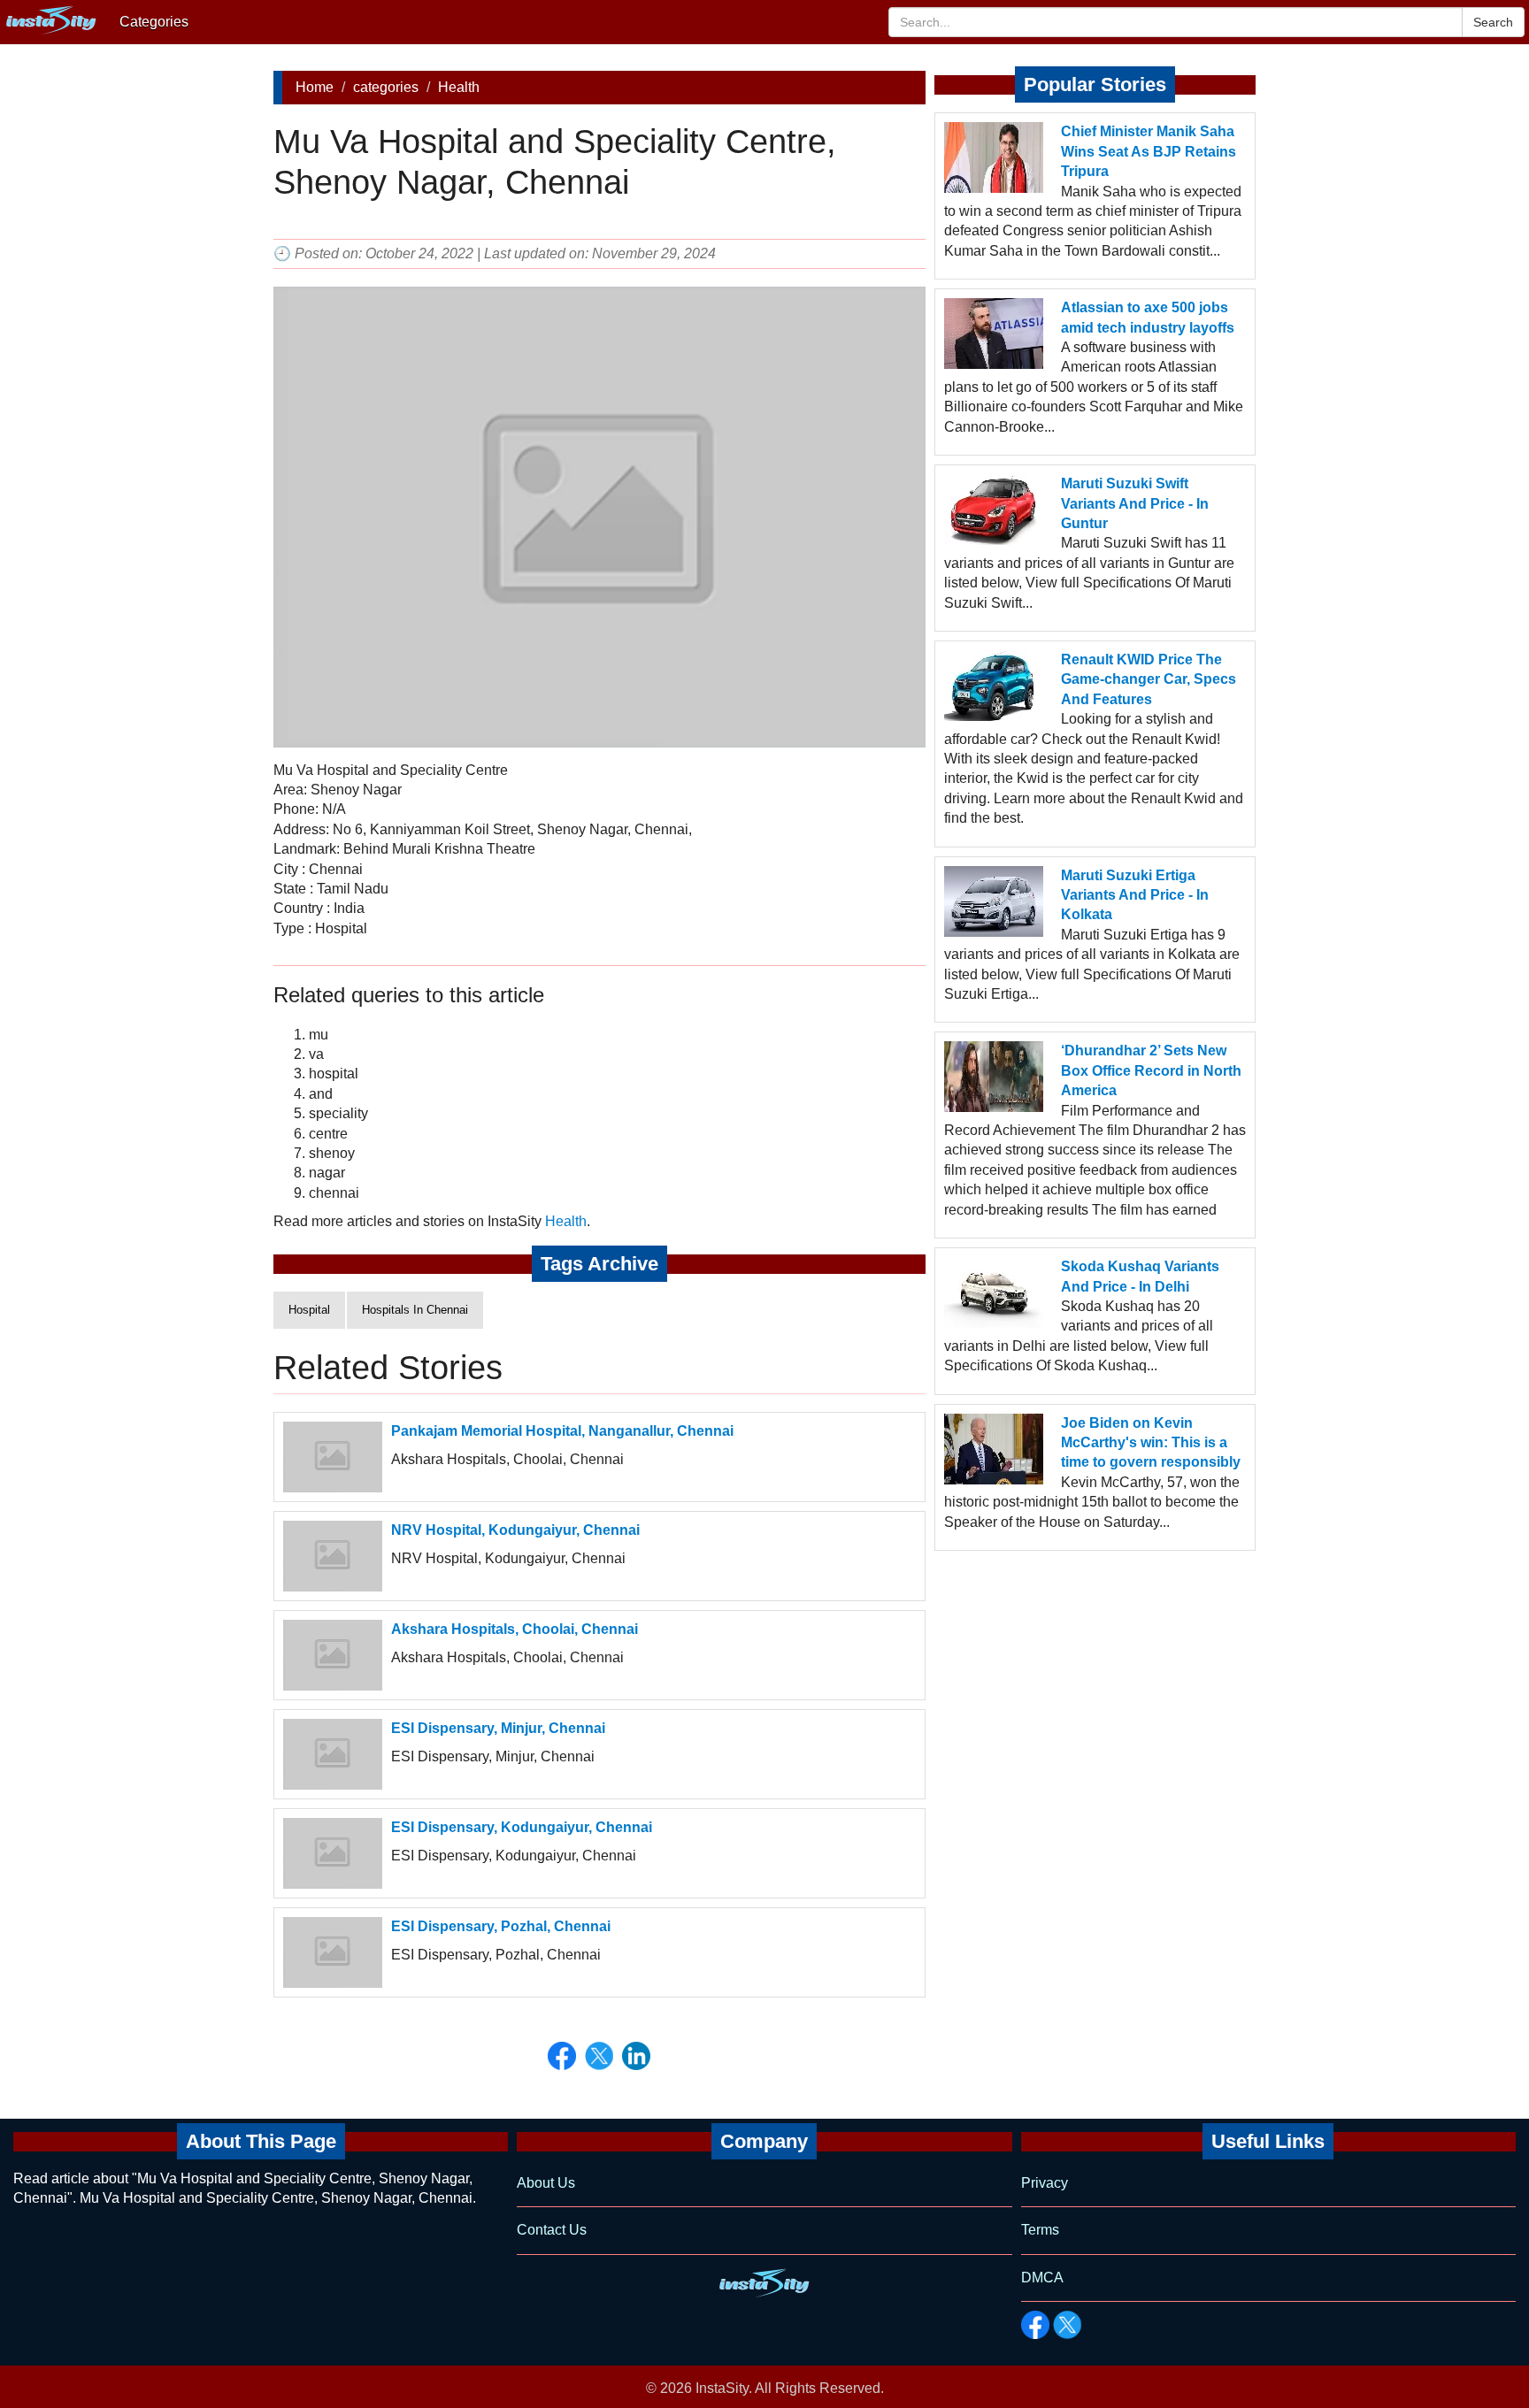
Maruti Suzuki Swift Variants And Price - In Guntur (1135, 503)
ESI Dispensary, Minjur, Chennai (498, 1728)
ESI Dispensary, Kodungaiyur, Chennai (522, 1827)
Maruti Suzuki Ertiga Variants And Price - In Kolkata (1135, 895)
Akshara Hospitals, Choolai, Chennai (515, 1629)
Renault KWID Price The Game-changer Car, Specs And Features (1149, 679)
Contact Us (552, 2230)
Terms (1040, 2230)
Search (1493, 22)
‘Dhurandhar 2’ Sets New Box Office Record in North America (1151, 1070)
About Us (546, 2183)
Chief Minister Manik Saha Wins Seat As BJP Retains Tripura (1149, 151)
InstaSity (722, 2388)
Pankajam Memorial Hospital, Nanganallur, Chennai (562, 1431)
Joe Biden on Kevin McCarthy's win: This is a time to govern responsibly (1151, 1443)
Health (459, 87)
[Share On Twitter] (599, 2056)
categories (386, 87)
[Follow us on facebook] (1035, 2325)
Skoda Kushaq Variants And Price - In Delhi (1140, 1276)
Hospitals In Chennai (415, 1310)
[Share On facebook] (562, 2056)
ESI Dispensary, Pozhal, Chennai (501, 1926)
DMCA (1042, 2278)
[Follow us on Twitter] (1067, 2325)
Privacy (1045, 2183)
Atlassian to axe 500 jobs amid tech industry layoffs (1148, 317)
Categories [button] (154, 22)
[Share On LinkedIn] (636, 2056)
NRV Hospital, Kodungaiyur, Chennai (515, 1530)
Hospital (309, 1310)
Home (315, 87)
